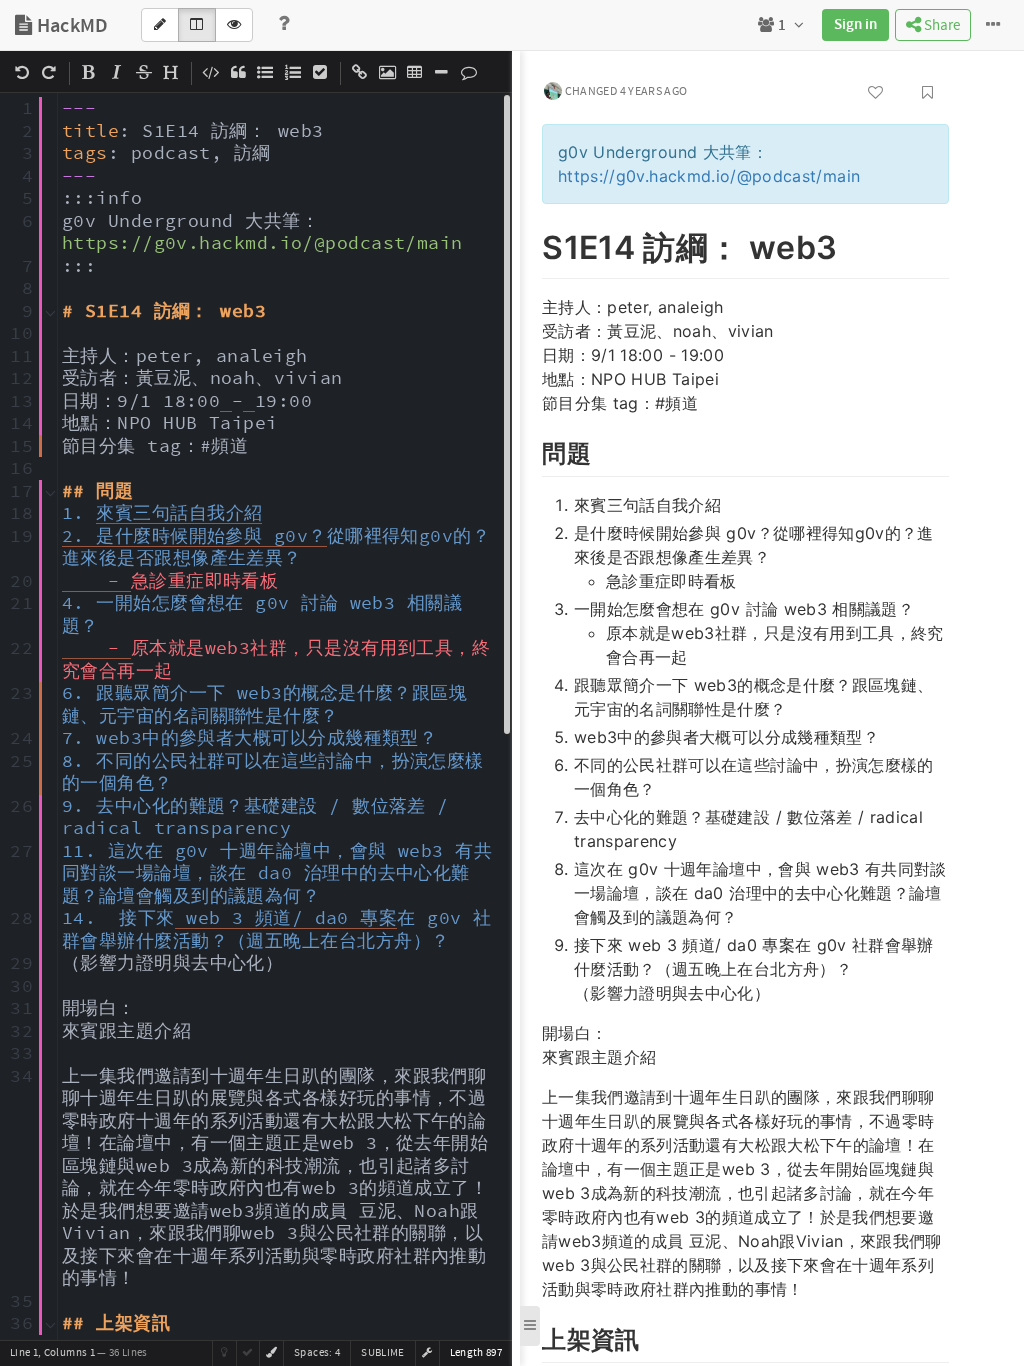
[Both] (197, 25)
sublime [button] (382, 1353)
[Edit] (160, 25)
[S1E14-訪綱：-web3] (532, 244)
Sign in (855, 25)
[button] (427, 1353)
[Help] (284, 25)
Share (940, 25)
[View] (234, 25)
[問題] (532, 451)
